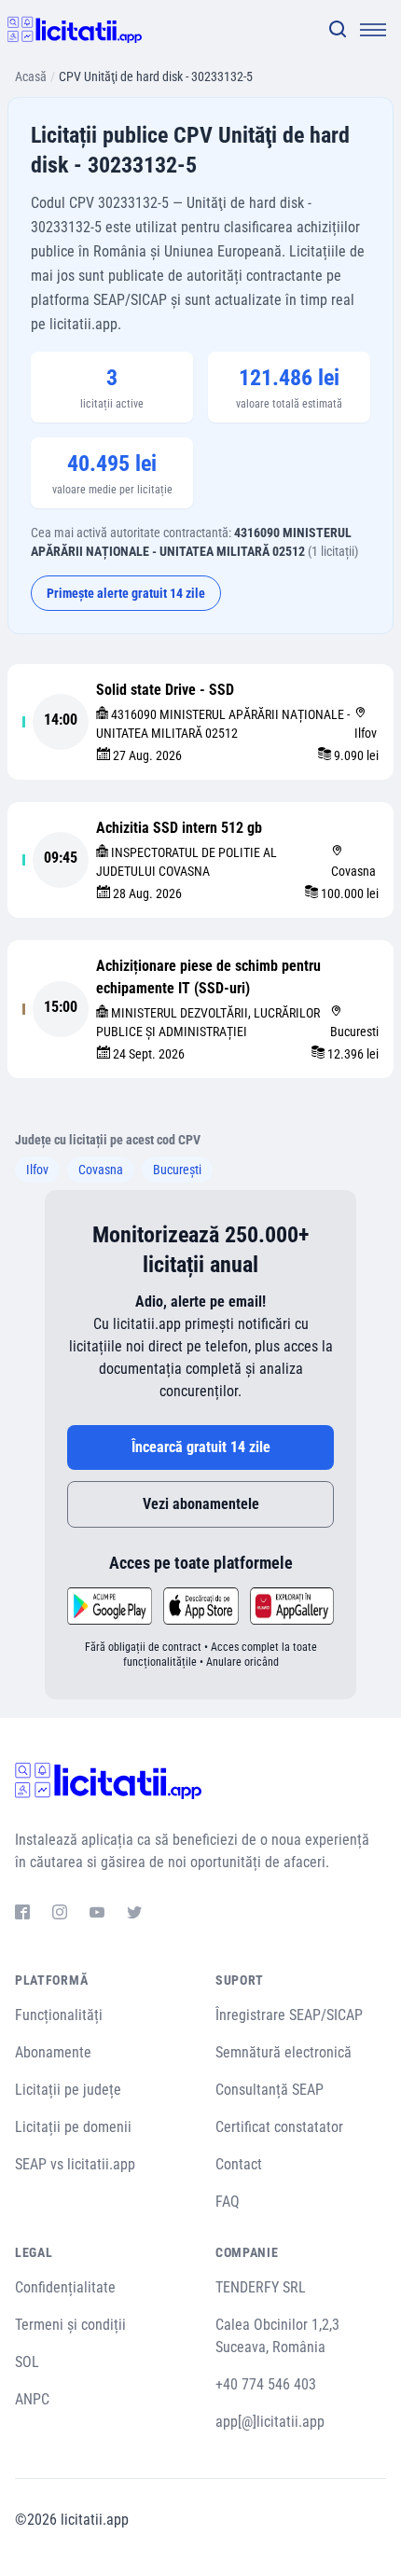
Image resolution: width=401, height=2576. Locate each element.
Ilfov (37, 1170)
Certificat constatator (279, 2127)
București (177, 1170)
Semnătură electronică (283, 2052)
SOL (27, 2362)
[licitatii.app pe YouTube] (97, 1915)
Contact (239, 2164)
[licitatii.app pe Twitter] (134, 1915)
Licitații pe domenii (73, 2127)
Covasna (101, 1170)
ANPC (32, 2399)
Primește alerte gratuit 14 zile (126, 593)
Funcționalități (59, 2015)
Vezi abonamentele (201, 1504)
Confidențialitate (65, 2287)
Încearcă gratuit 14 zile (201, 1447)
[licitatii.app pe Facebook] (22, 1915)
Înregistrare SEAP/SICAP (289, 2015)
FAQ (228, 2202)
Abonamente (53, 2052)
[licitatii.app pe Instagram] (60, 1915)
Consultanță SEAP (270, 2090)
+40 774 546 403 (266, 2384)
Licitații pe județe (68, 2090)
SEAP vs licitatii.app (75, 2164)
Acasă (31, 76)
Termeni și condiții (70, 2325)
